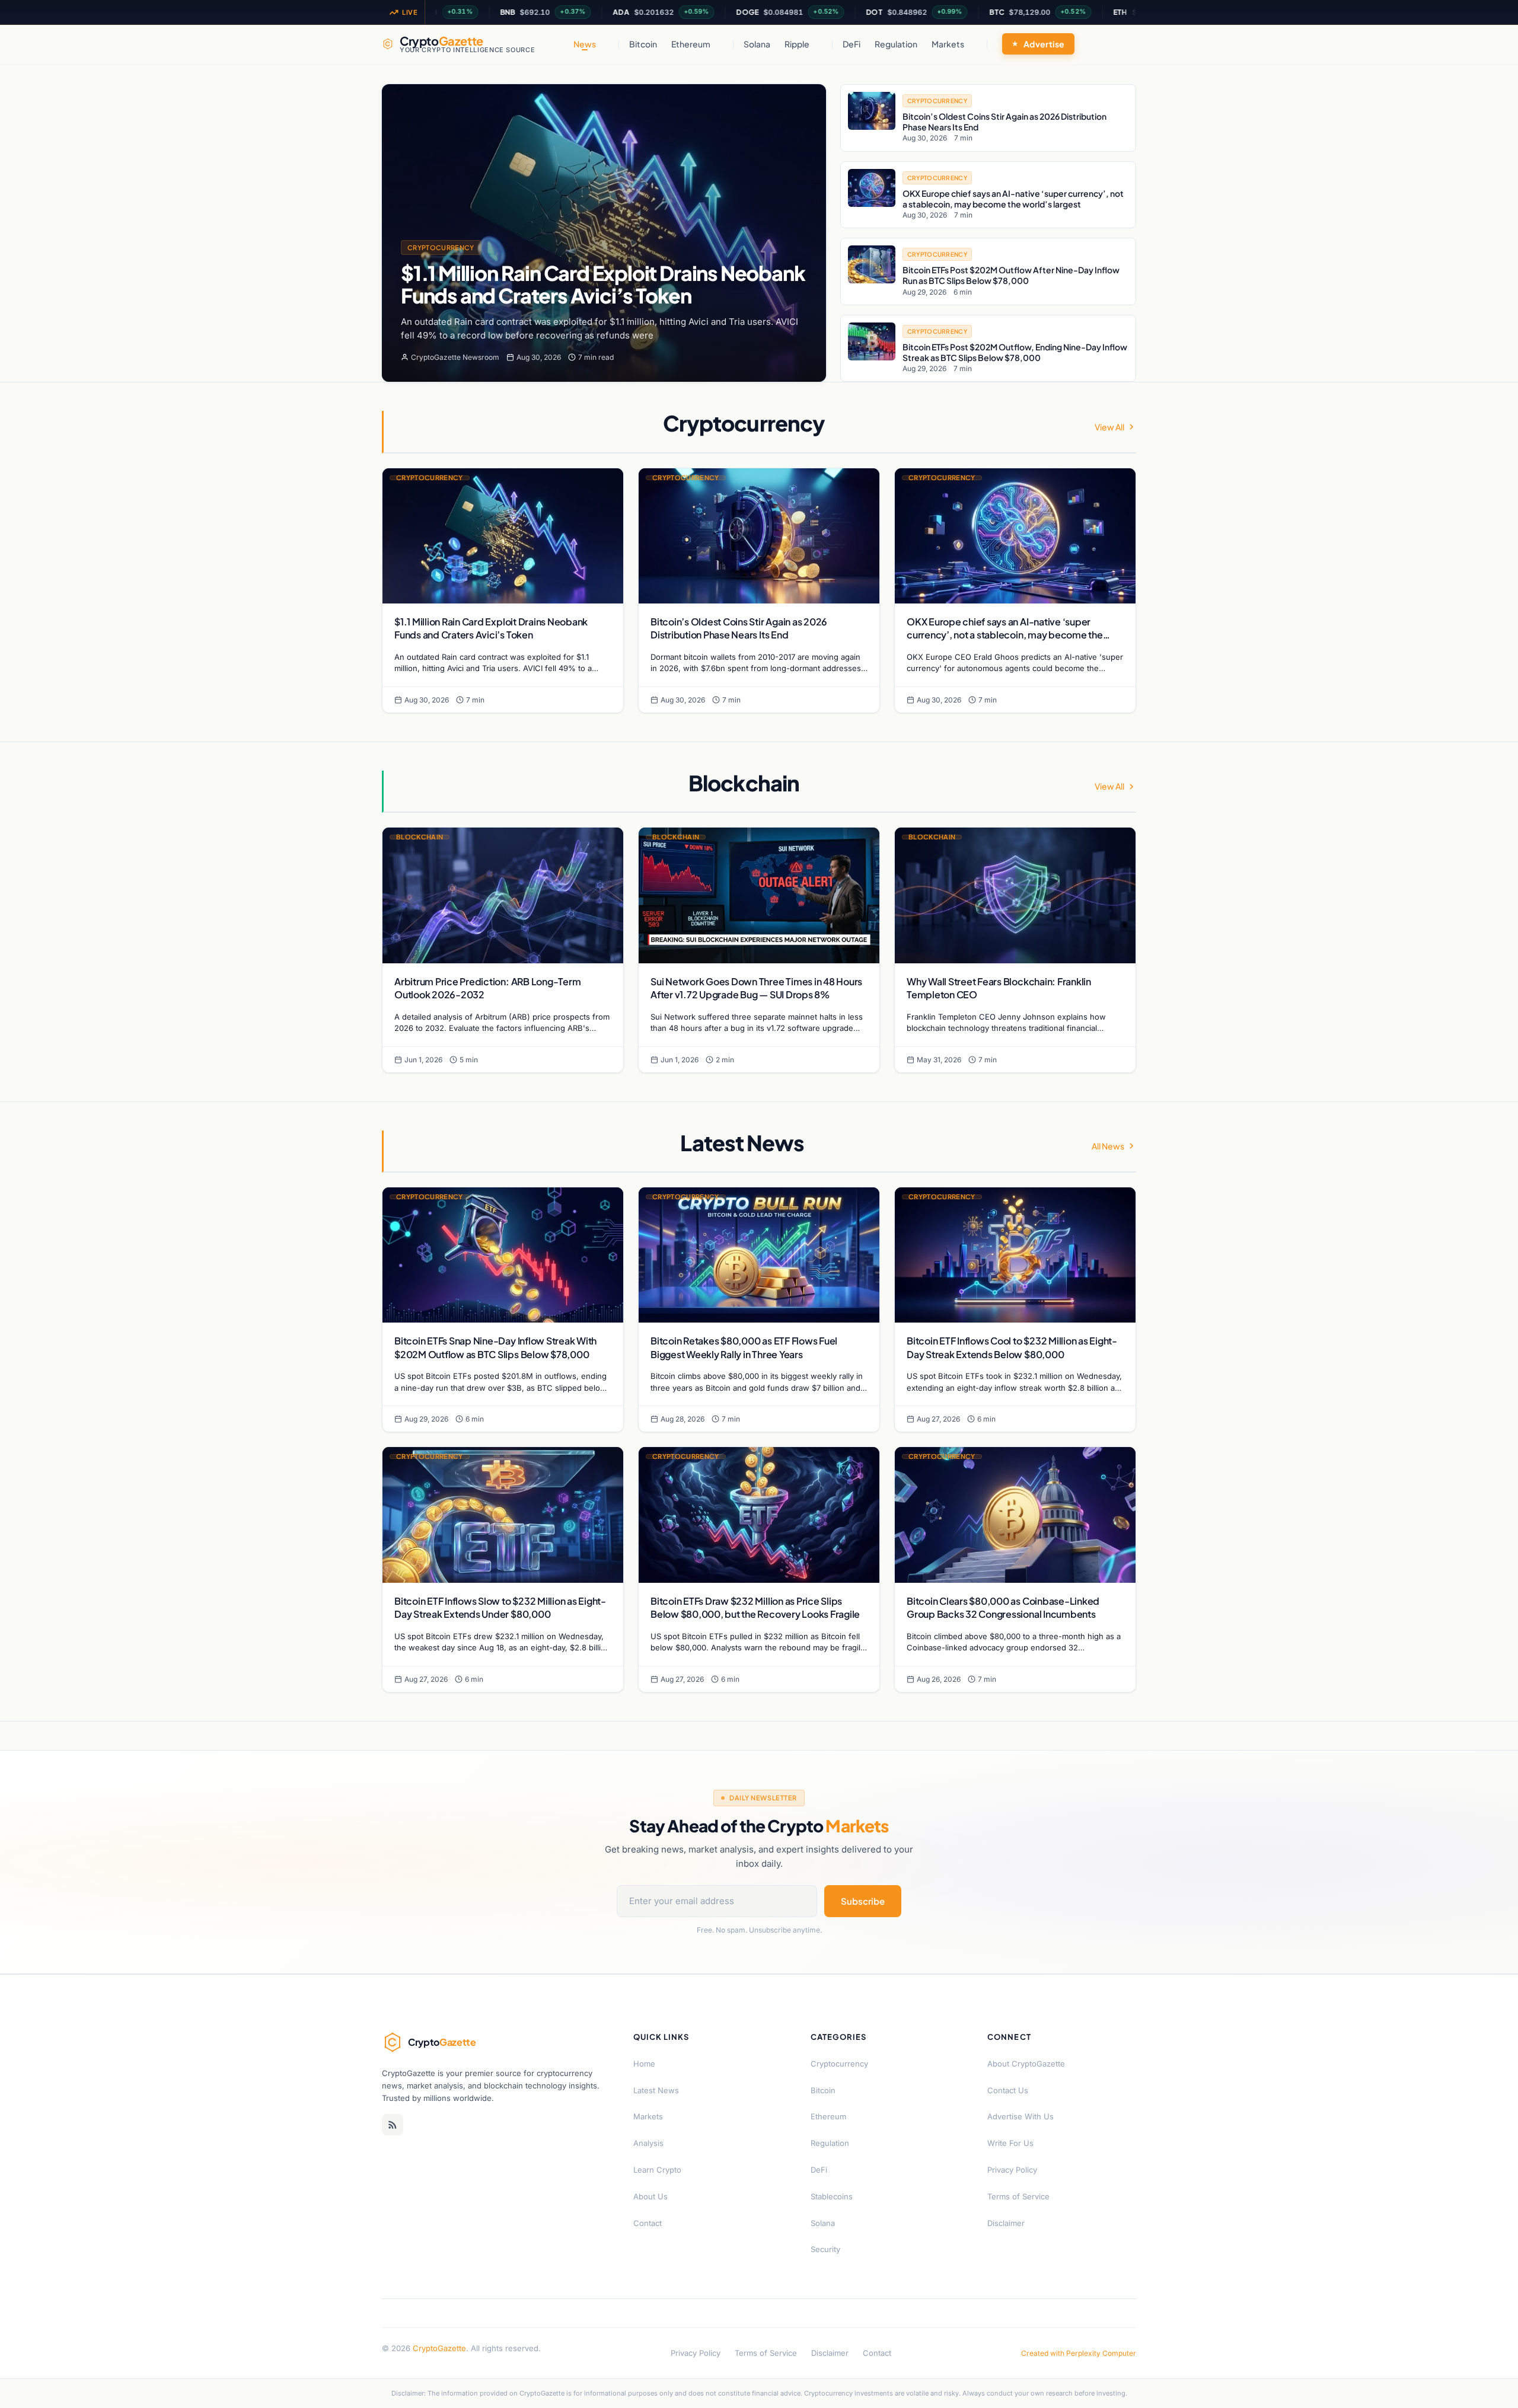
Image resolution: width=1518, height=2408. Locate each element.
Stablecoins (832, 2196)
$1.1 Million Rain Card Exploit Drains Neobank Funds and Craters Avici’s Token (603, 284)
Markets (948, 44)
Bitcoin (643, 44)
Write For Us (1010, 2143)
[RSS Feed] (393, 2125)
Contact (648, 2223)
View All (1109, 427)
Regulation (896, 44)
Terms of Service (1018, 2196)
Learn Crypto (657, 2170)
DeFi (852, 44)
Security (825, 2249)
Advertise (1044, 44)
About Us (650, 2196)
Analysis (648, 2143)
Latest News (656, 2090)
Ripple (797, 44)
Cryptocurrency (441, 247)
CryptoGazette (439, 2348)
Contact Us (1008, 2090)
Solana (757, 44)
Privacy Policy (1012, 2170)
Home (644, 2064)
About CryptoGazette (1026, 2064)
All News (1108, 1146)
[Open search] (1124, 44)
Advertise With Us (1020, 2116)
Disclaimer (1006, 2223)
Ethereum (691, 44)
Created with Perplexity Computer (1079, 2353)
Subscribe (863, 1901)
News (585, 44)
